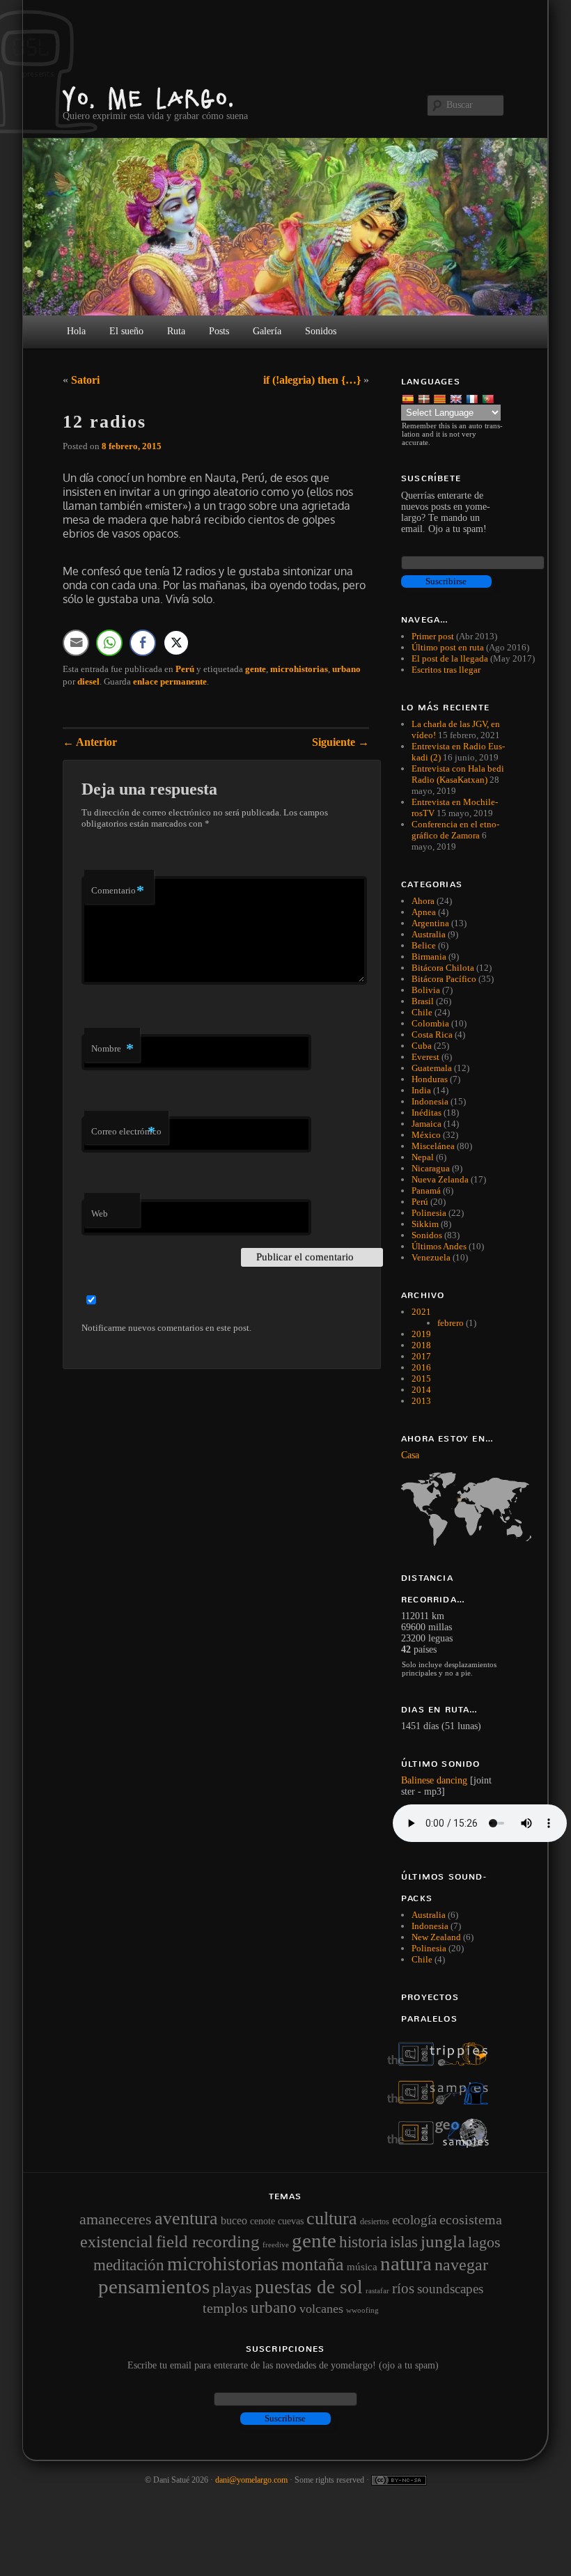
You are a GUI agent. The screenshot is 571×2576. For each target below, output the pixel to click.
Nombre (112, 1048)
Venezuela (431, 1257)
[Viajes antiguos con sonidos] (445, 2063)
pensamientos (154, 2286)
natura (406, 2263)
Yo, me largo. (149, 98)
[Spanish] (409, 398)
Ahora (423, 901)
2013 (421, 1401)
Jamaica (427, 1124)
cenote (263, 2221)
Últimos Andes (439, 1246)
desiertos (375, 2222)
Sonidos (427, 1235)
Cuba (422, 1046)
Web (100, 1213)
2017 (421, 1356)
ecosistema (471, 2219)
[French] (473, 398)
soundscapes (450, 2289)
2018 (421, 1345)
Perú (185, 669)
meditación (129, 2265)
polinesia (429, 1948)
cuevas (291, 2221)
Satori (85, 380)
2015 (421, 1379)
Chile (422, 1012)
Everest (425, 1057)
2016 (421, 1367)
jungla (443, 2241)
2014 (421, 1390)
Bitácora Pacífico (444, 979)
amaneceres (116, 2219)
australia (429, 1915)
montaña (313, 2264)
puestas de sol (309, 2287)
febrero (451, 1323)
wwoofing (362, 2310)
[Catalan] (441, 398)
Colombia (430, 1023)
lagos (484, 2242)
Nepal (423, 1157)
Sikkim (425, 1224)
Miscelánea (433, 1146)
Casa (410, 1455)
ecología (414, 2220)
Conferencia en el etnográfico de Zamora (455, 830)
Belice (424, 945)
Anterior (90, 742)
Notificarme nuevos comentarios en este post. (166, 1328)
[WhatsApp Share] (109, 643)
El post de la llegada (450, 658)
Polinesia (429, 1213)
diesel (88, 681)
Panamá (426, 1191)
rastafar (377, 2290)
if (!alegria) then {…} (312, 380)
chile (422, 1959)
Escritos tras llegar (446, 670)
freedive (276, 2245)
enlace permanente (170, 681)
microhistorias (299, 669)
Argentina (430, 923)
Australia (429, 934)
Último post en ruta (448, 647)
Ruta (176, 331)
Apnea (424, 912)
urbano (346, 669)
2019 (421, 1334)
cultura (332, 2218)
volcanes (321, 2309)
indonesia (430, 1926)
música (362, 2267)
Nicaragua (431, 1168)
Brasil (423, 1001)
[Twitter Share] (176, 643)
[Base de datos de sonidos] (445, 2101)
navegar (461, 2265)
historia (363, 2242)
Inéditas (427, 1113)
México (426, 1135)
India (421, 1090)
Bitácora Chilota (443, 968)
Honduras (430, 1079)
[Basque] (425, 398)
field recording (208, 2241)
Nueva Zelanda (440, 1179)
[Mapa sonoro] (445, 2145)
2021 (421, 1312)
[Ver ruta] (454, 1509)
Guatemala (432, 1068)
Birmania (429, 957)
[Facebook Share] (143, 643)
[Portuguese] (489, 398)
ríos (403, 2288)
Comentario (118, 890)
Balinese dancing (434, 1780)
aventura (186, 2218)
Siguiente (341, 742)
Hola (76, 331)
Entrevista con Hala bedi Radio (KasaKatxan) (458, 774)
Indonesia (430, 1101)
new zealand (436, 1937)
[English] (457, 398)
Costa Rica (432, 1035)
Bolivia (426, 990)
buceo (234, 2220)
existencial (117, 2242)
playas (232, 2288)
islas (404, 2242)
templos (225, 2308)
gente (256, 669)
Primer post (433, 636)
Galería (267, 331)
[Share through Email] (76, 643)
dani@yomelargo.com (251, 2480)
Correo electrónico (126, 1131)
